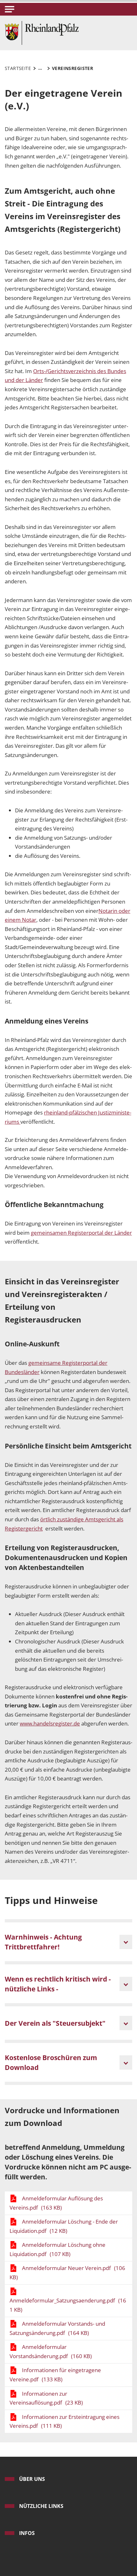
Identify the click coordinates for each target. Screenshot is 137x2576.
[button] (10, 9)
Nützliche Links (41, 2506)
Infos (27, 2533)
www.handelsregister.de (50, 1723)
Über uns (32, 2479)
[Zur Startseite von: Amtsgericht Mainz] (42, 32)
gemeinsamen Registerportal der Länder (81, 1233)
